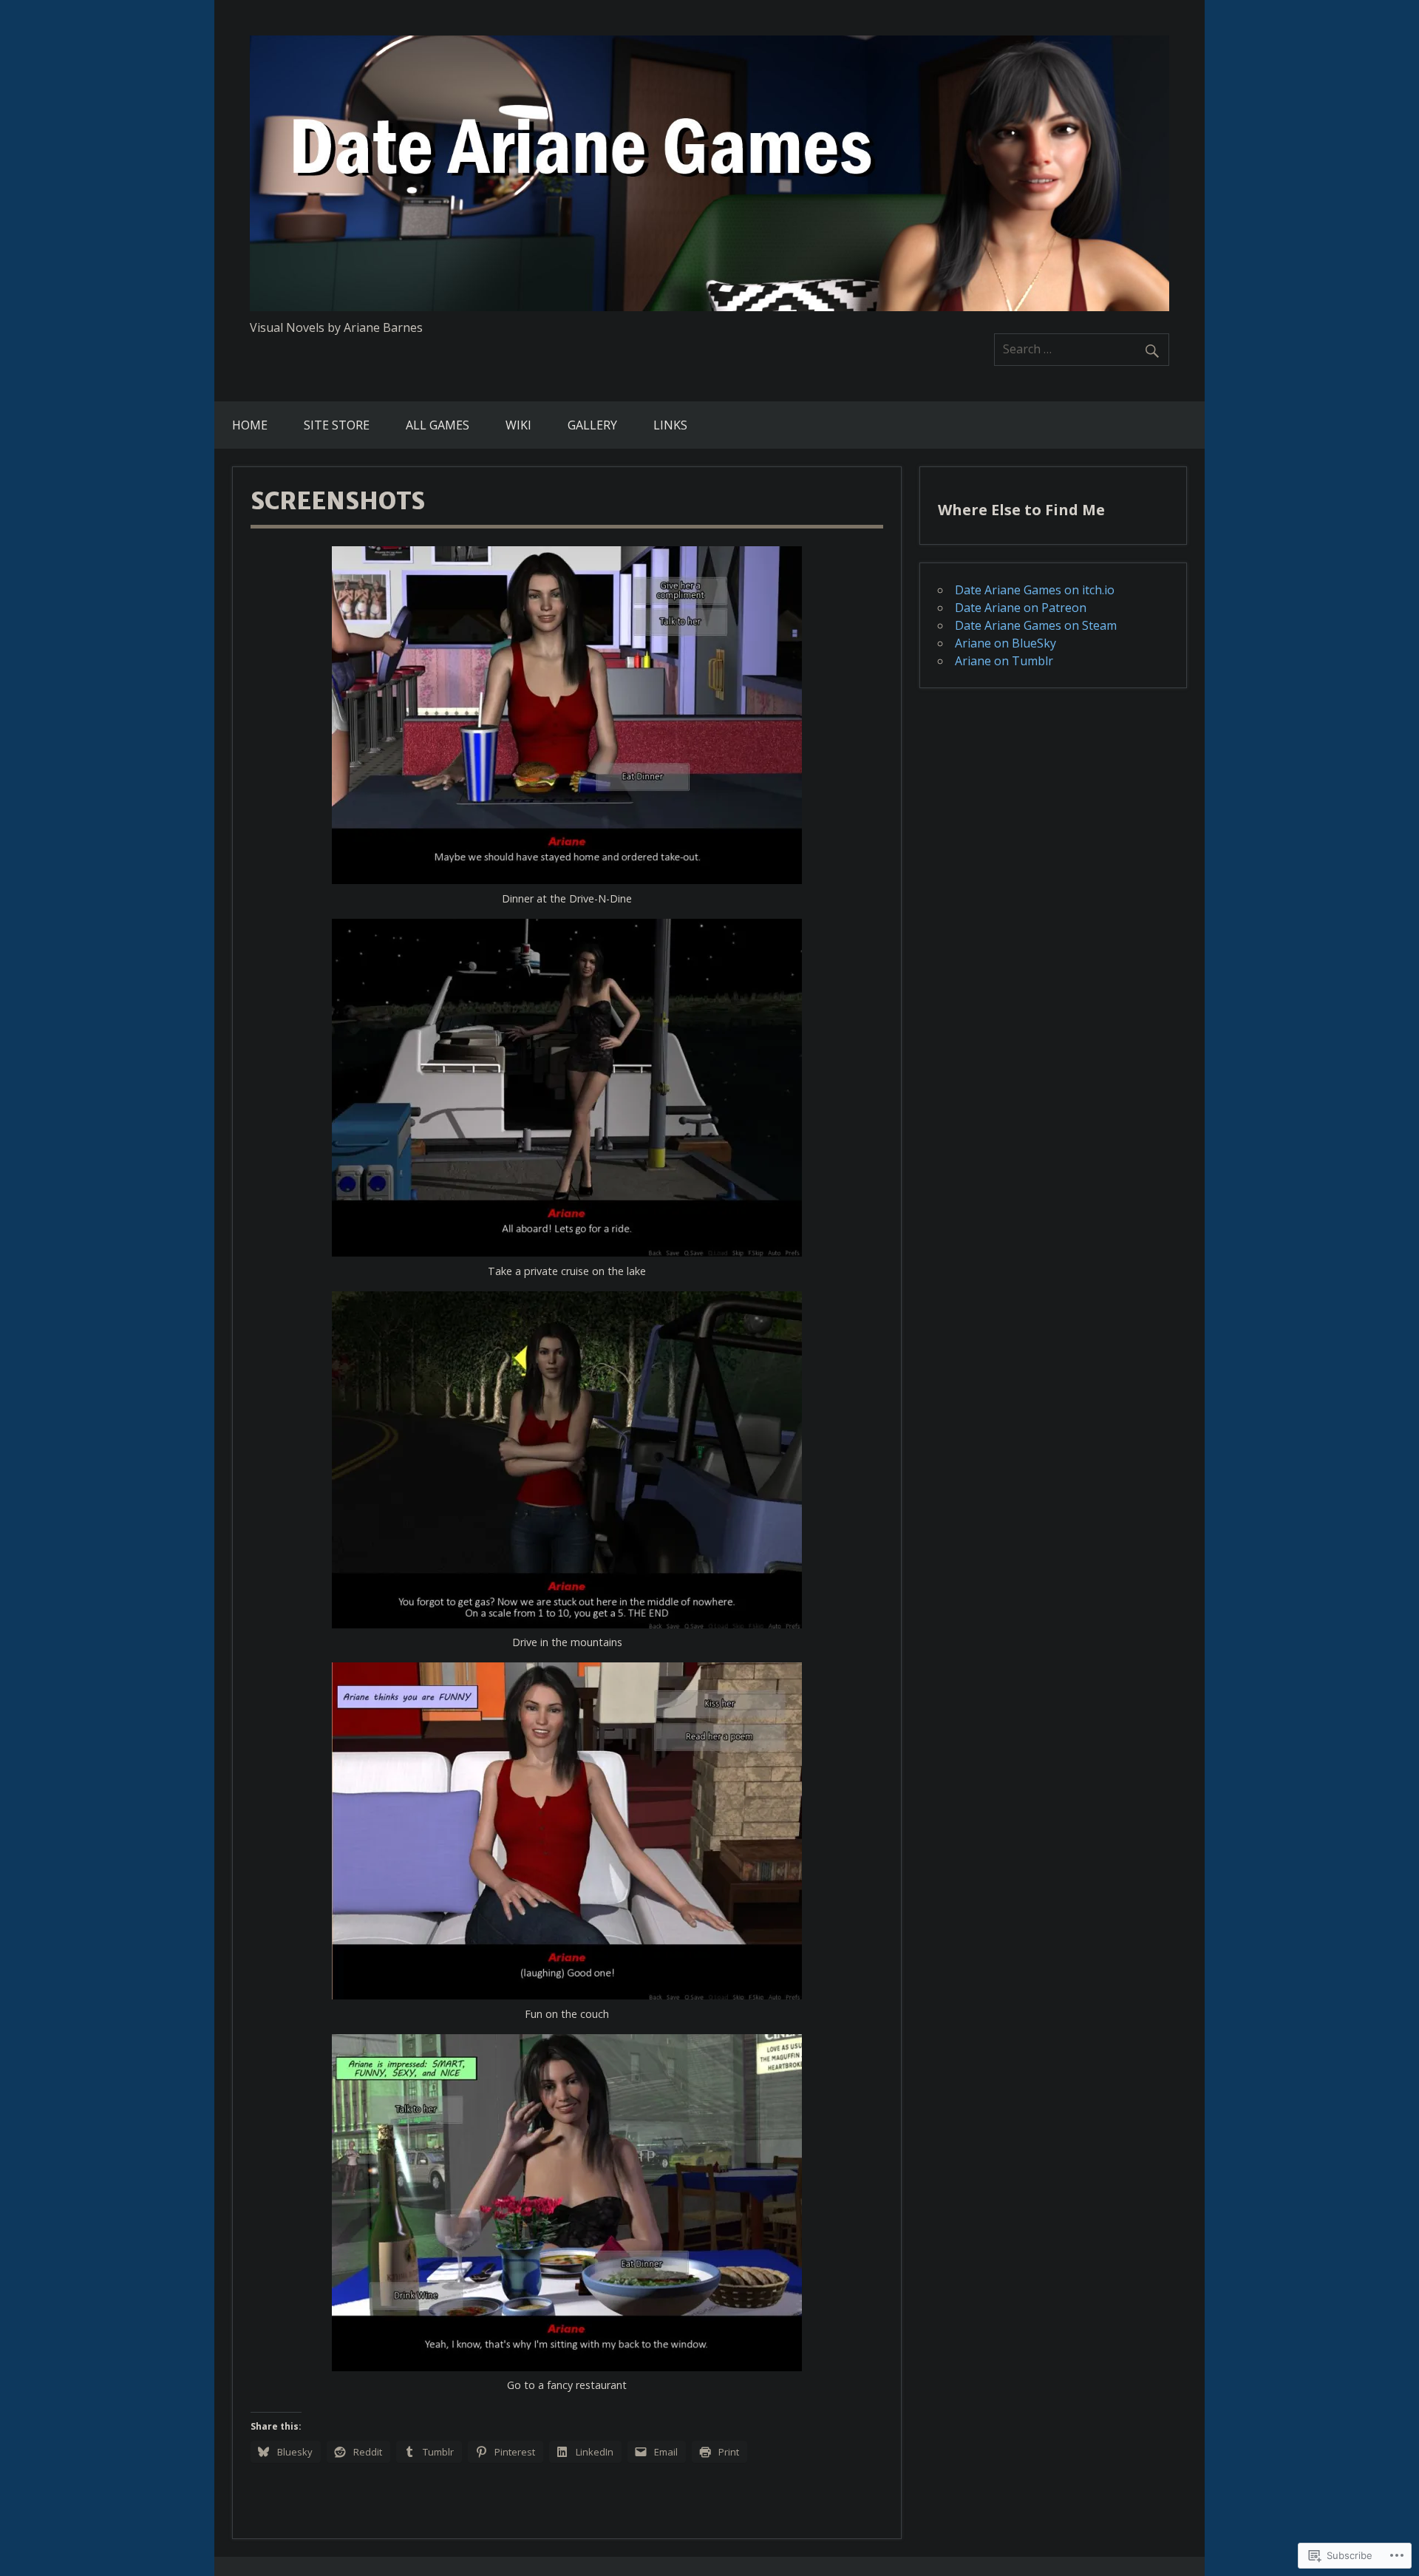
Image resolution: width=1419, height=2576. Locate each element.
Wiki (518, 425)
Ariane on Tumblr (1004, 661)
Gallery (592, 425)
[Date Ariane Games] (709, 307)
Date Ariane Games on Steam (1036, 625)
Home (250, 425)
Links (670, 425)
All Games (438, 425)
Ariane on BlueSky (1005, 643)
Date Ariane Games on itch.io (1035, 590)
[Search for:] (1082, 349)
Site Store (337, 425)
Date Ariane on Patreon (1021, 608)
